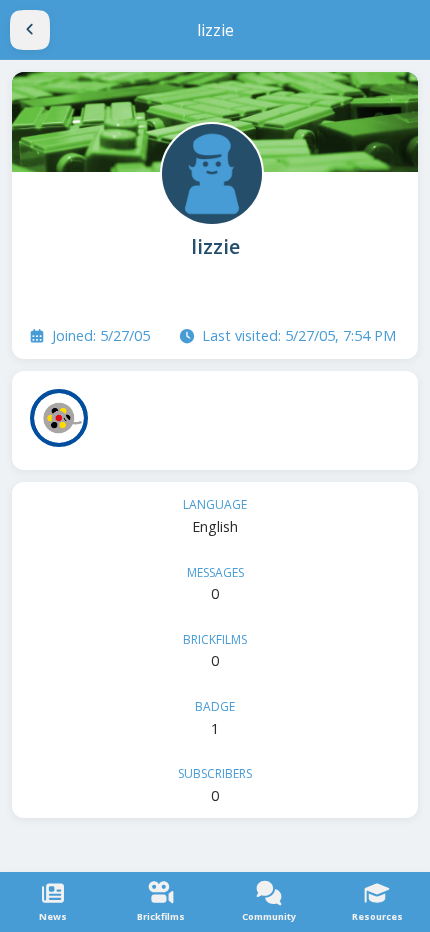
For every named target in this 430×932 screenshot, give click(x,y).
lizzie (215, 246)
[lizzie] (210, 172)
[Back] (30, 30)
